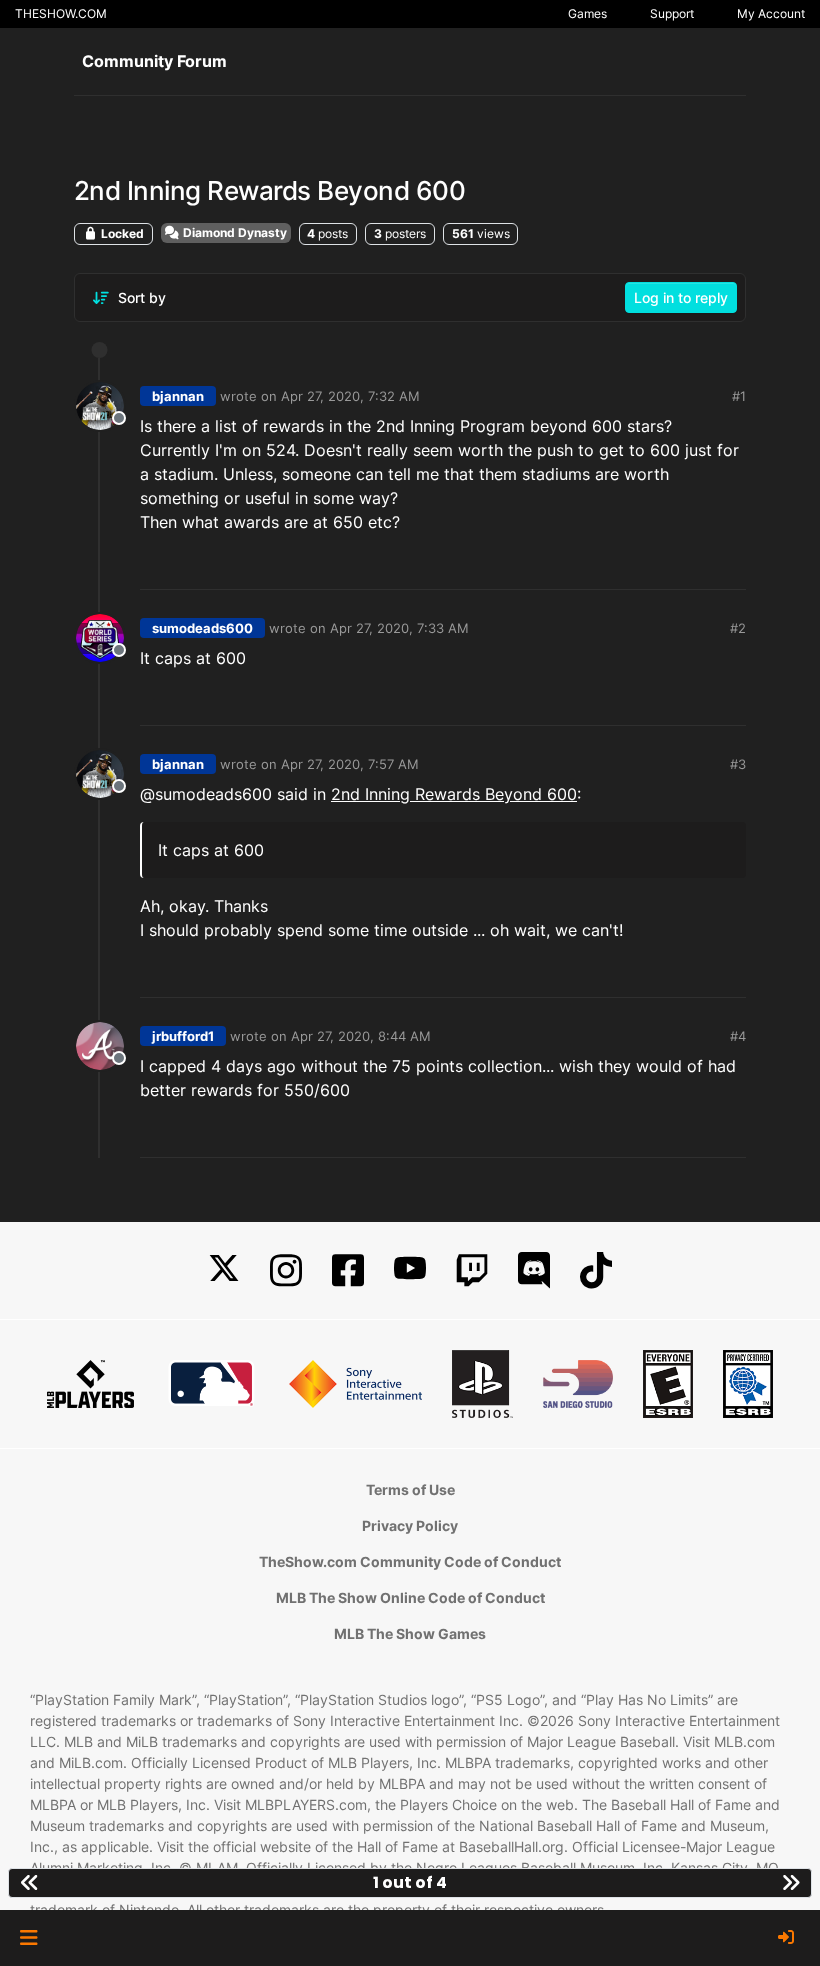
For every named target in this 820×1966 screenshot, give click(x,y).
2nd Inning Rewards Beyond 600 (454, 794)
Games (587, 13)
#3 (738, 764)
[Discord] (534, 1270)
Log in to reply (681, 297)
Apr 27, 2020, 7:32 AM (350, 396)
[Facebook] (348, 1270)
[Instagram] (286, 1270)
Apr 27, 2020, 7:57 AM (350, 764)
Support (672, 13)
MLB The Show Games (410, 1633)
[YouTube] (410, 1270)
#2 (738, 628)
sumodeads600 (202, 628)
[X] (224, 1270)
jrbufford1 (183, 1036)
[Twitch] (472, 1270)
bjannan (178, 396)
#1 (739, 396)
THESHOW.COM (61, 13)
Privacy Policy (410, 1525)
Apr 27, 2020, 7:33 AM (399, 628)
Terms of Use (410, 1489)
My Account (771, 13)
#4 (738, 1036)
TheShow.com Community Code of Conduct (410, 1561)
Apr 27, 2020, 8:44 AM (361, 1036)
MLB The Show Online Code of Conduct (410, 1597)
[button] (28, 1938)
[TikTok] (596, 1270)
